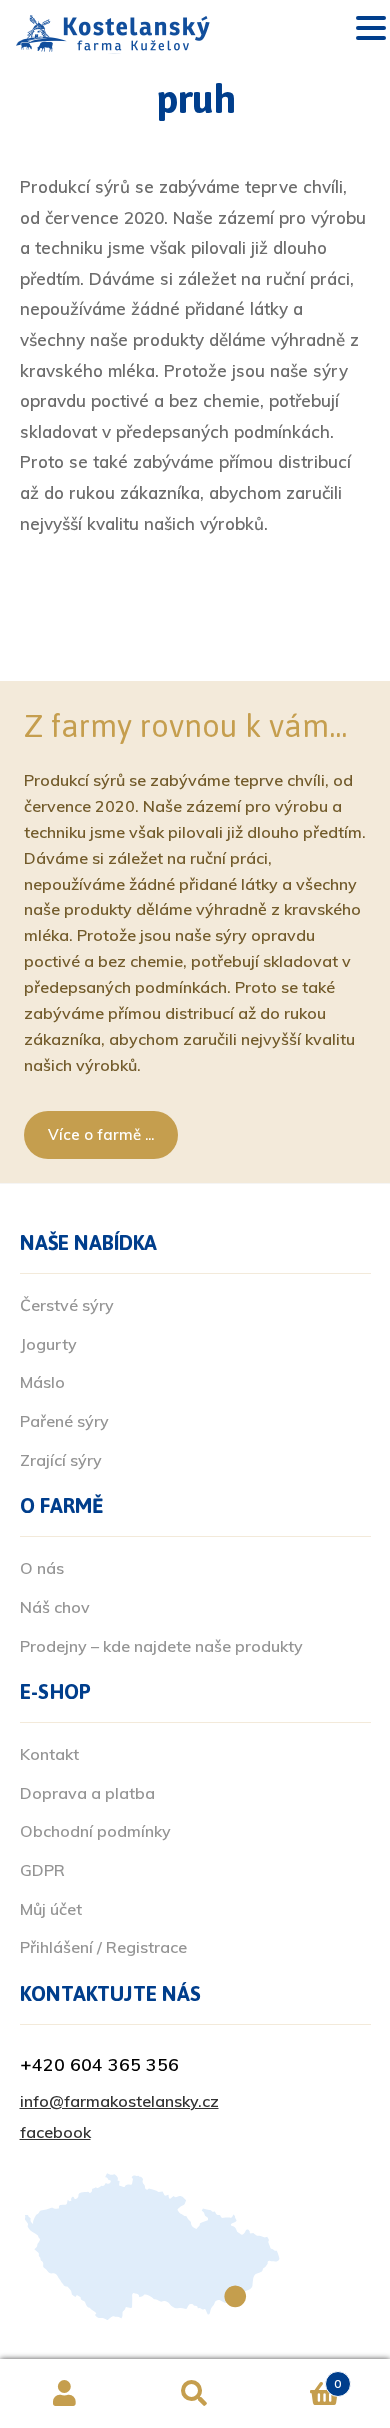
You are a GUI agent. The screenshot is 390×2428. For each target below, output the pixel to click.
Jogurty (48, 1344)
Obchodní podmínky (95, 1831)
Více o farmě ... (101, 1134)
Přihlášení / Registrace (103, 1947)
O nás (42, 1568)
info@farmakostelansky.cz (119, 2101)
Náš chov (55, 1607)
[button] (371, 30)
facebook (55, 2132)
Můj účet (51, 1909)
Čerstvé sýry (67, 1305)
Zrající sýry (61, 1460)
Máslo (42, 1382)
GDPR (42, 1870)
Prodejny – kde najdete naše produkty (161, 1646)
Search (195, 2394)
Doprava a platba (87, 1793)
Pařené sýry (64, 1421)
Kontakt (49, 1754)
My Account (65, 2394)
